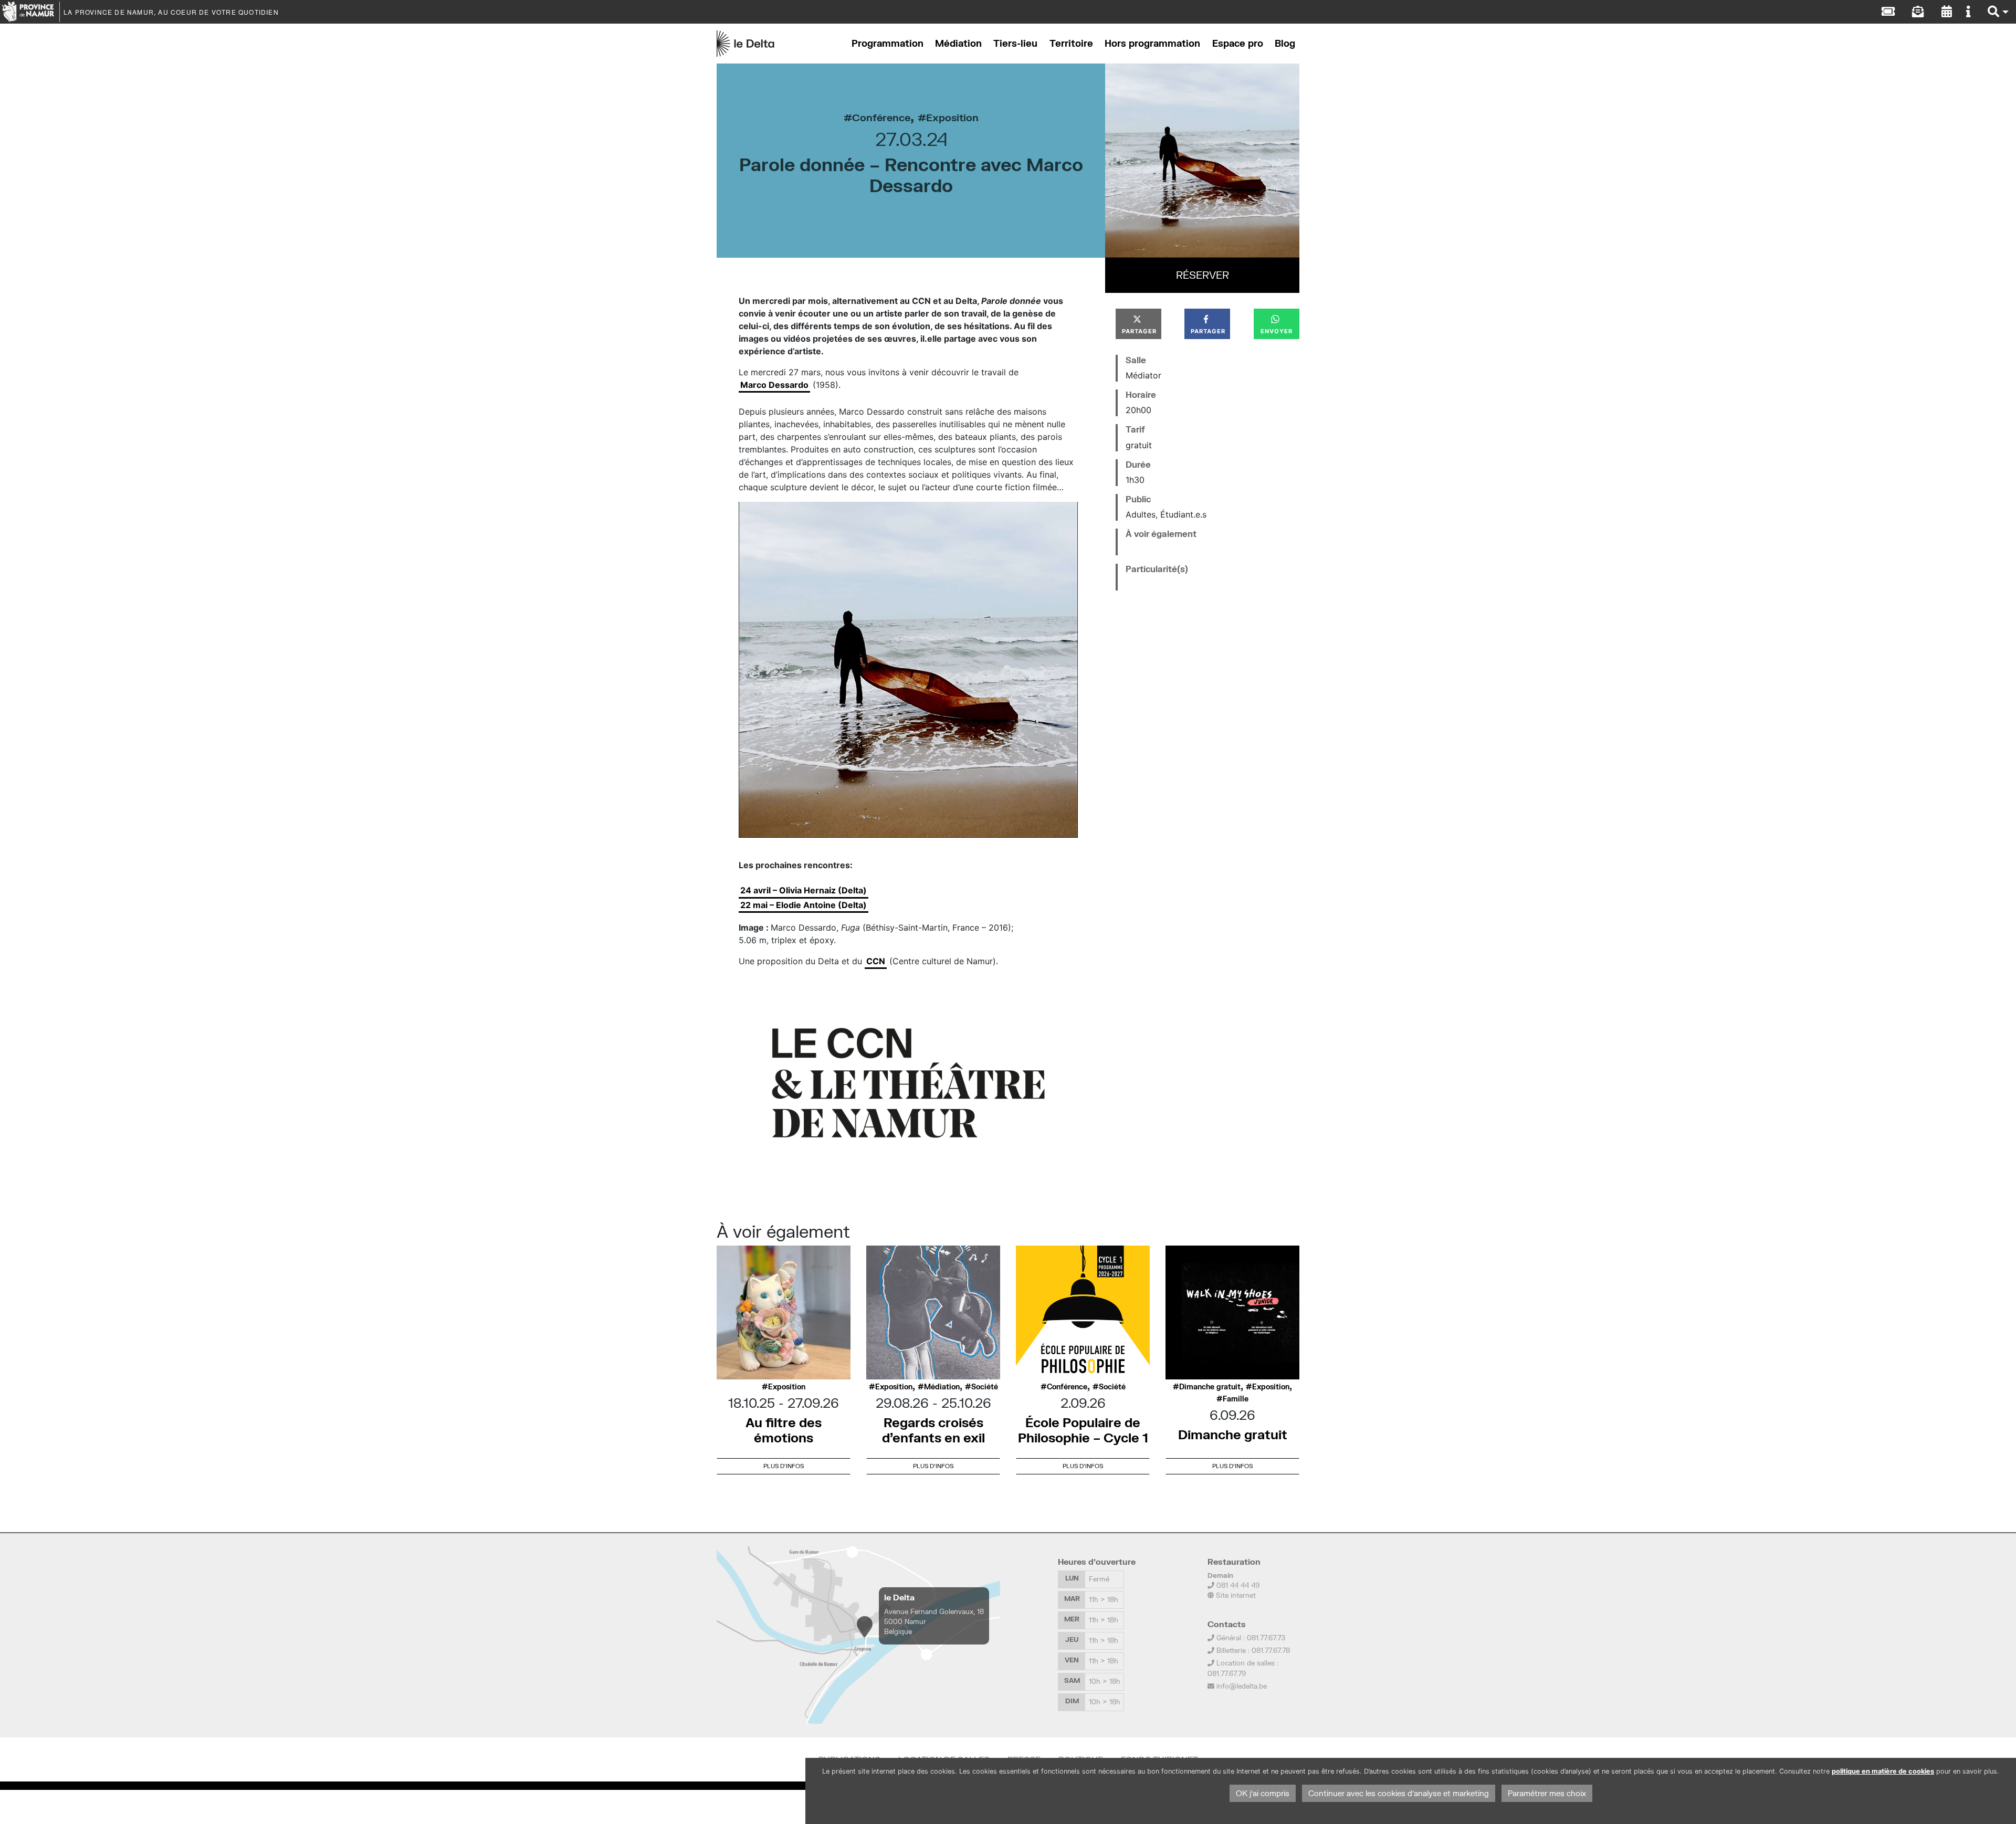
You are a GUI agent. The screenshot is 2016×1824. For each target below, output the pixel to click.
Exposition (952, 117)
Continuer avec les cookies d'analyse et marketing (1399, 1793)
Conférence (881, 117)
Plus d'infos (784, 1466)
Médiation (958, 43)
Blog (1285, 43)
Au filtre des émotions (784, 1430)
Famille (1236, 1399)
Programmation (888, 43)
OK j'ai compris (1263, 1793)
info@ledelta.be (1242, 1686)
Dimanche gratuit (1210, 1387)
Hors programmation (1152, 43)
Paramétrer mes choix (1547, 1793)
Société (985, 1387)
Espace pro (1238, 43)
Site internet (1235, 1595)
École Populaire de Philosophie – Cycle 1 (1083, 1430)
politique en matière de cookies (1883, 1771)
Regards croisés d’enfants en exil (933, 1430)
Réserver (1203, 275)
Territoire (1071, 43)
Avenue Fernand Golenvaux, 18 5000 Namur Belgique (934, 1621)
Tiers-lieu (1015, 43)
